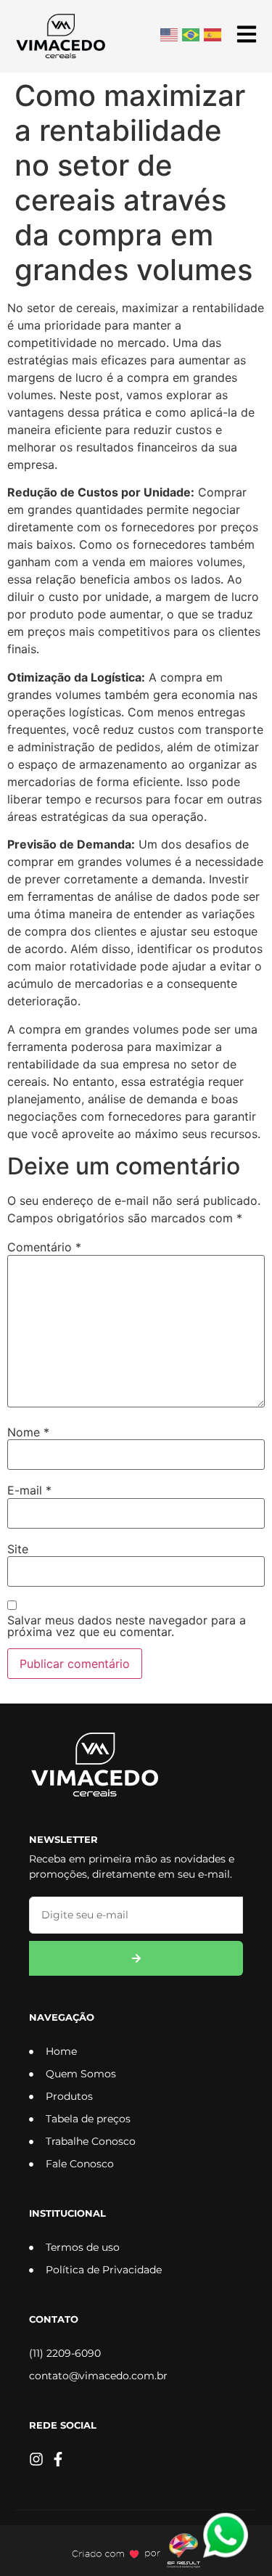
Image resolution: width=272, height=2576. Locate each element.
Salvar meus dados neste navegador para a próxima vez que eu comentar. (127, 1626)
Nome (28, 1432)
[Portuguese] (191, 33)
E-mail (29, 1490)
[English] (170, 33)
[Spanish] (213, 33)
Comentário (44, 1247)
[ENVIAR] (136, 1958)
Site (18, 1549)
